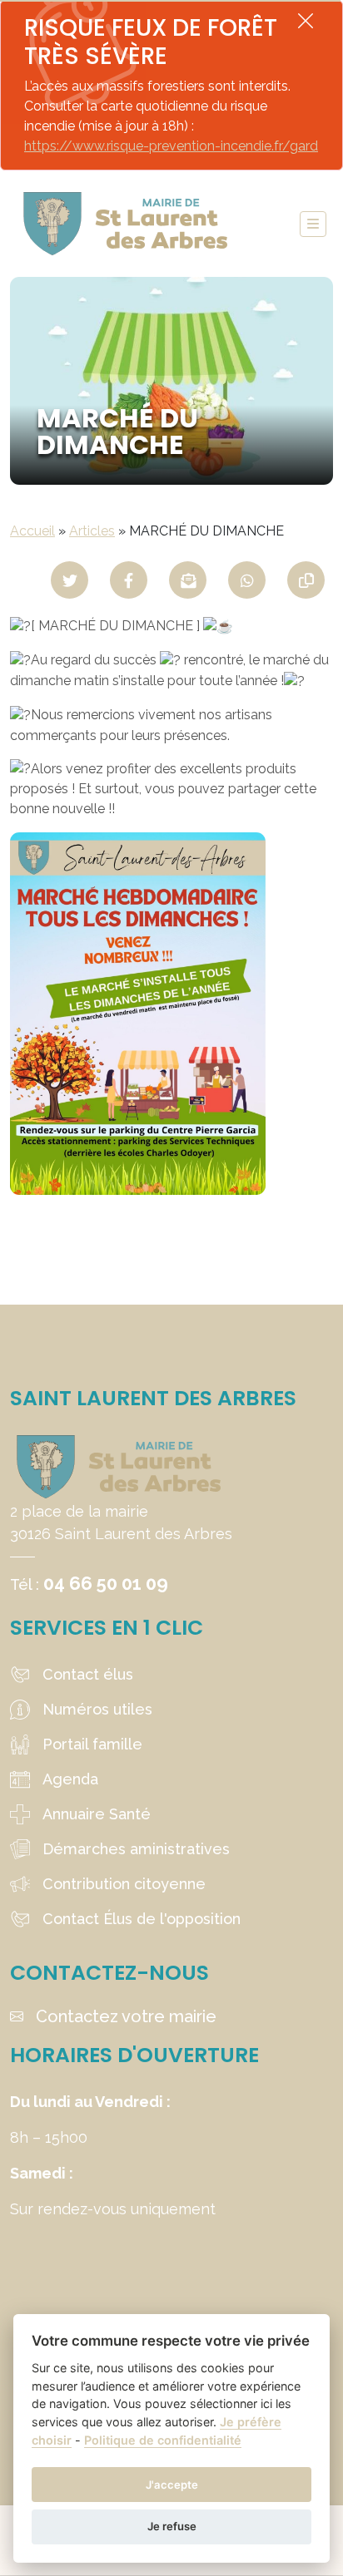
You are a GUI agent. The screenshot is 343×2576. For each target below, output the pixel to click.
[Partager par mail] (188, 580)
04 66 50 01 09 (106, 1583)
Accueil (32, 531)
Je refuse (172, 2526)
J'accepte (172, 2485)
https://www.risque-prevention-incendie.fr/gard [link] (171, 146)
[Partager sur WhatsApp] (247, 580)
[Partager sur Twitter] (70, 580)
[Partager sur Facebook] (129, 580)
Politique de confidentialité (163, 2440)
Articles (92, 531)
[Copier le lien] (306, 580)
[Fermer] (306, 20)
